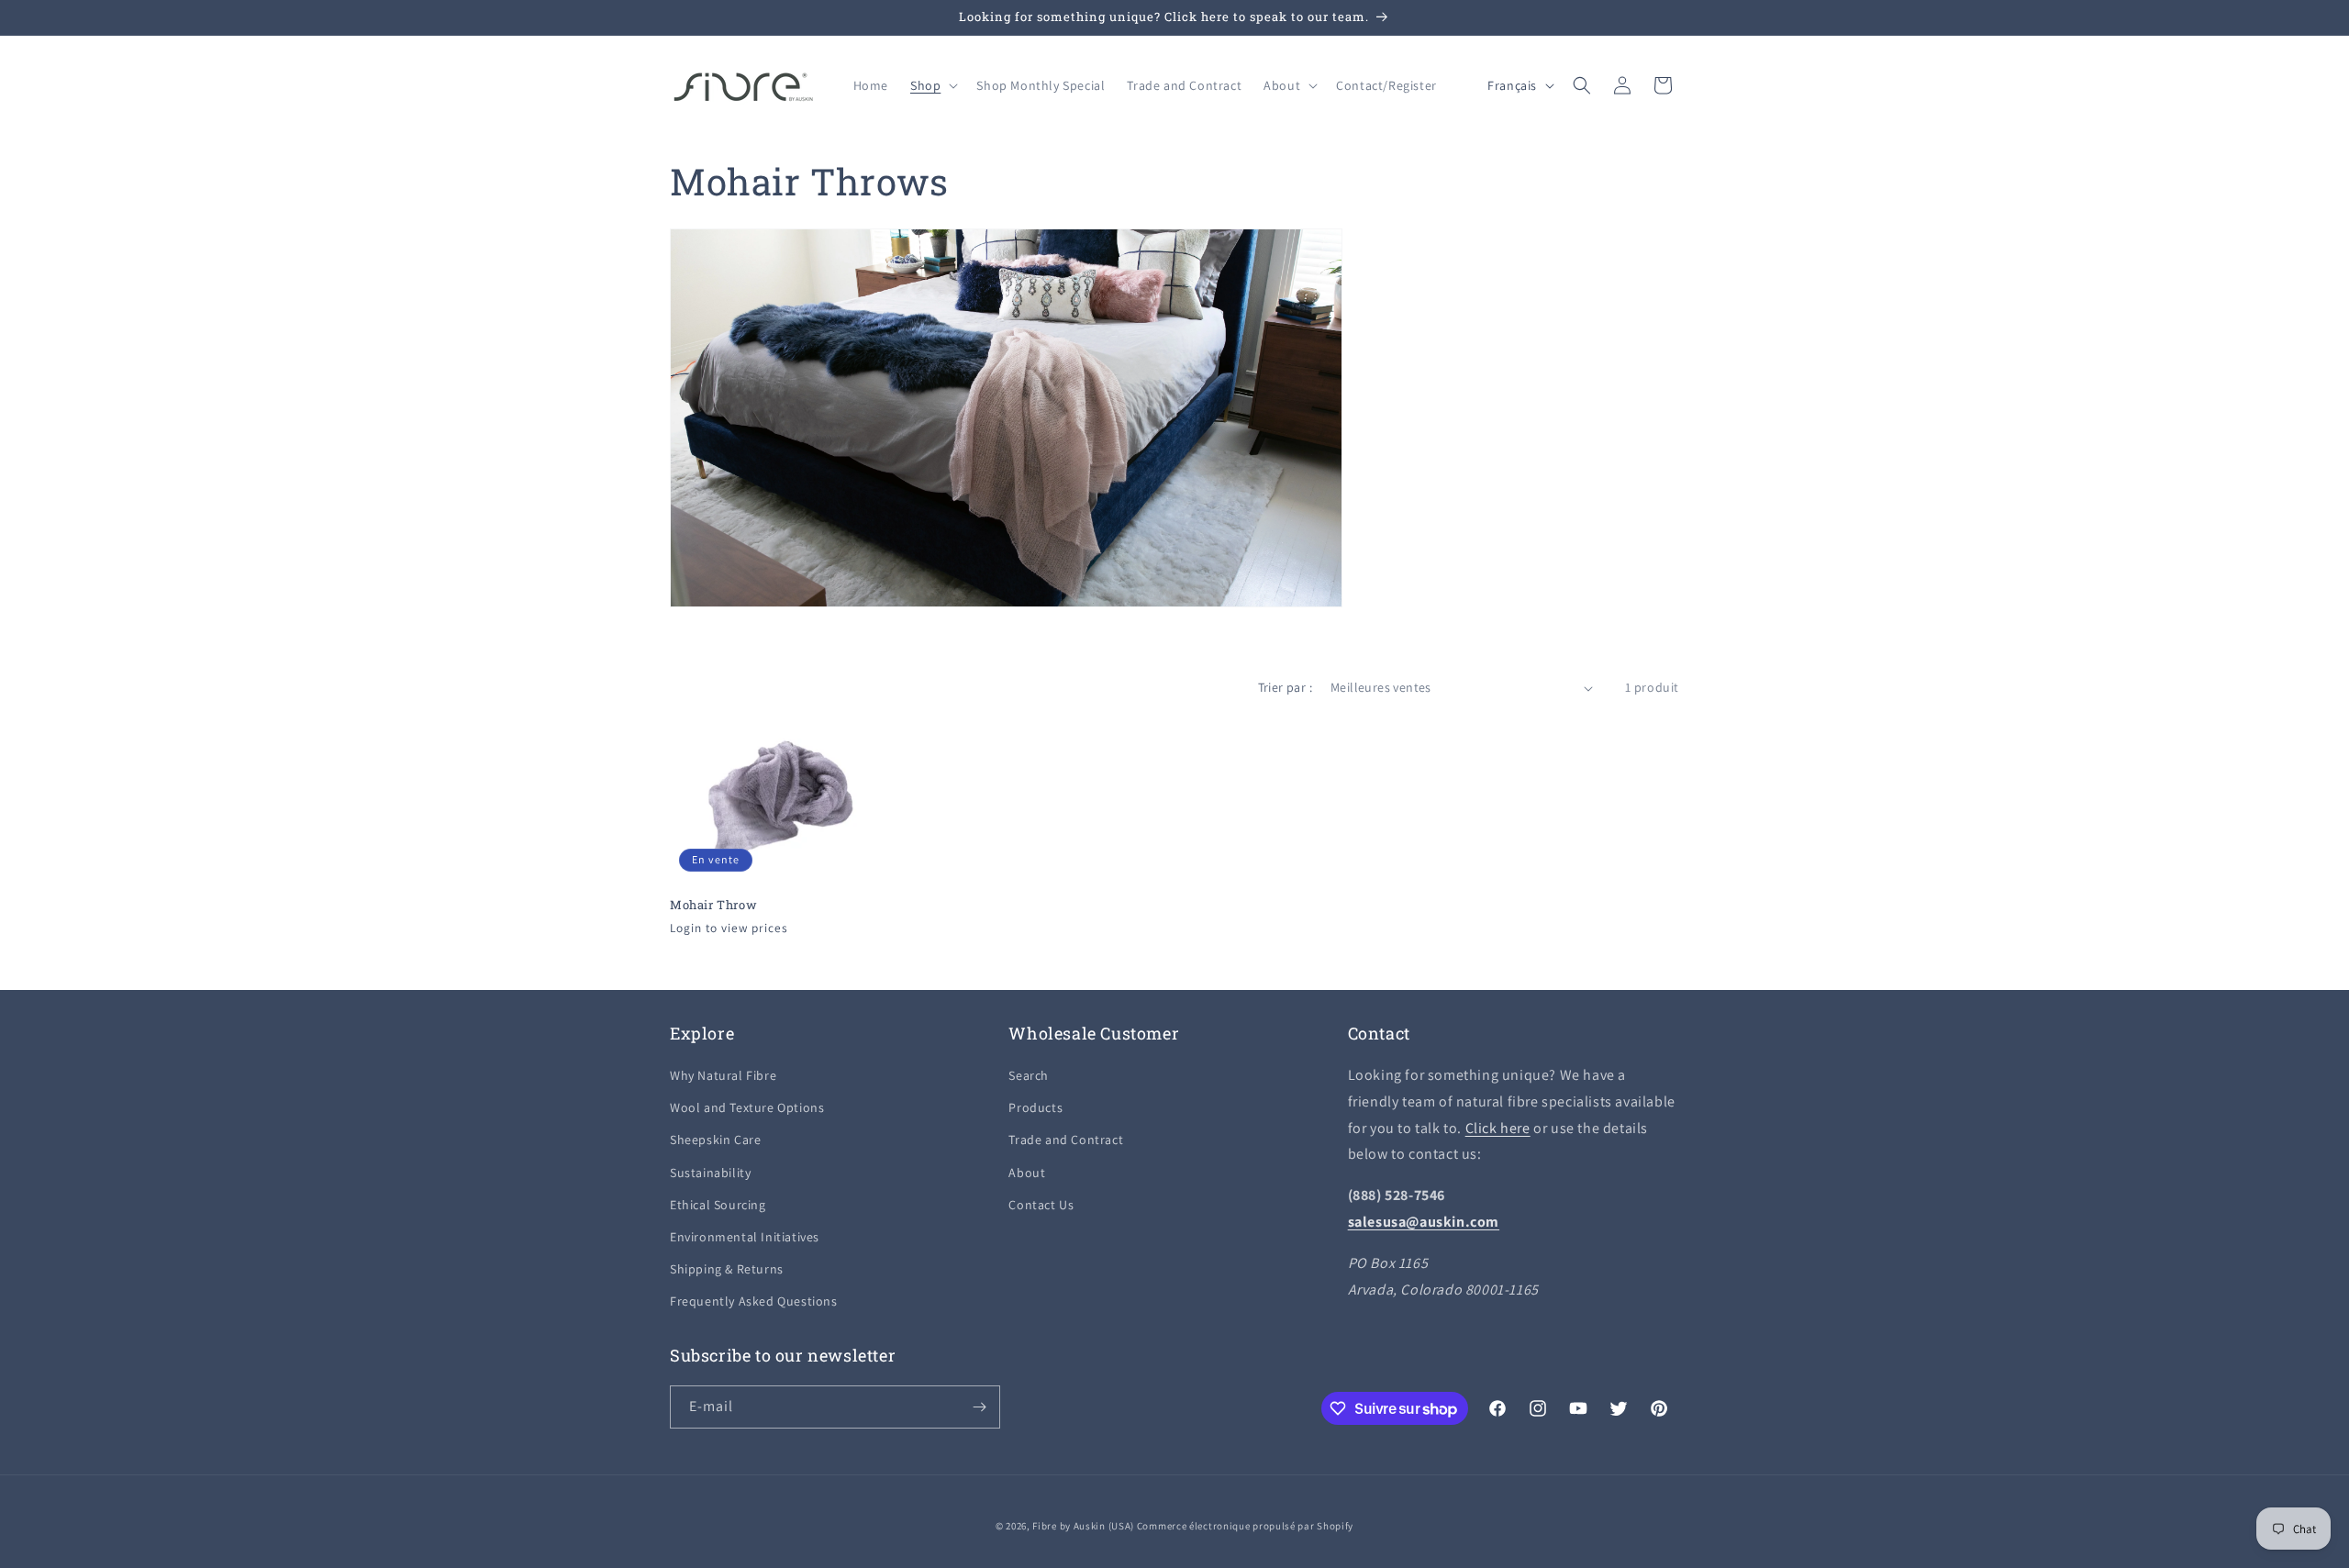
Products (1035, 1107)
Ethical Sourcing (718, 1205)
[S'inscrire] (979, 1407)
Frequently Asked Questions (754, 1301)
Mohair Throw (713, 905)
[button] (932, 85)
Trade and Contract (1066, 1140)
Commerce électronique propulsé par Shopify (1245, 1526)
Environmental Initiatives (745, 1237)
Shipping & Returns (727, 1269)
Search (1029, 1075)
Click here (1498, 1128)
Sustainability (710, 1173)
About (1027, 1173)
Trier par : (1285, 687)
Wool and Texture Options (747, 1107)
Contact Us (1041, 1205)
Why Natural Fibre (723, 1075)
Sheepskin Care (715, 1140)
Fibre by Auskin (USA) (1083, 1526)
